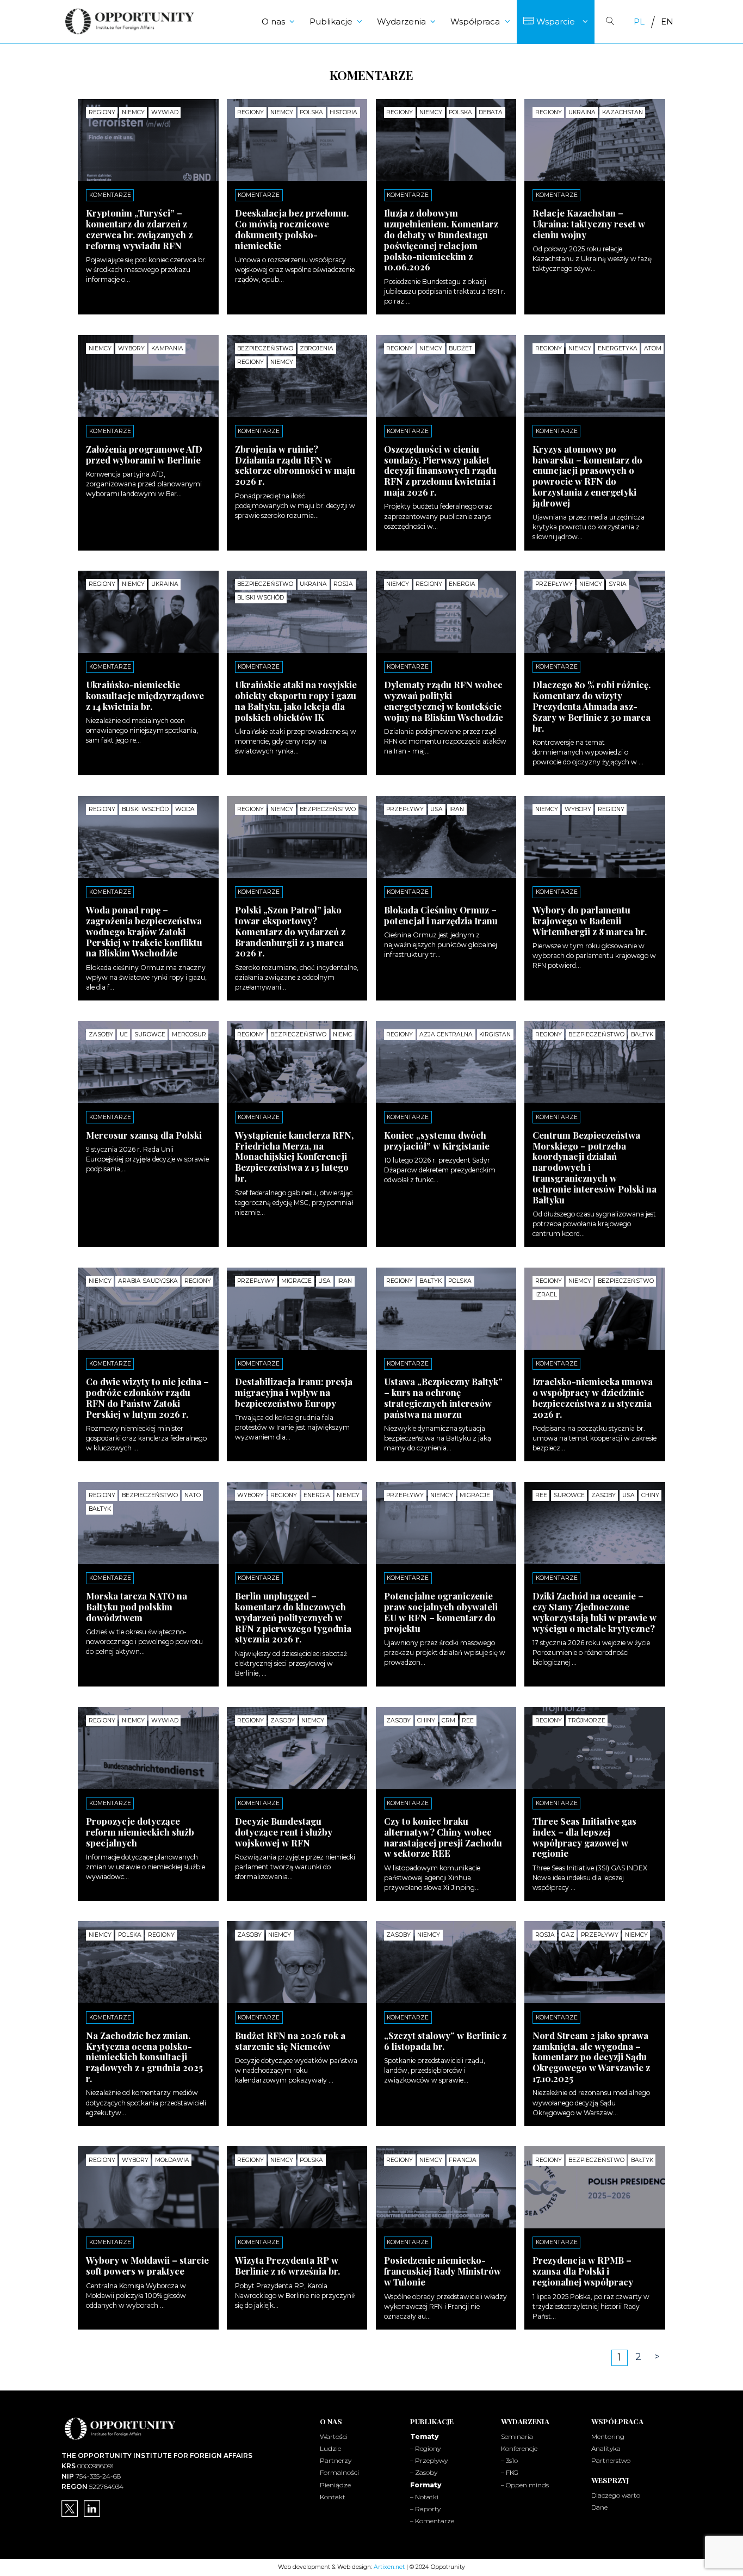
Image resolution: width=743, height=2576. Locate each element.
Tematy (424, 2436)
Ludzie (330, 2448)
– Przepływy (429, 2460)
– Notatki (424, 2497)
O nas (273, 21)
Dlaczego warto (616, 2495)
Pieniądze (335, 2485)
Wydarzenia (401, 21)
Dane (599, 2507)
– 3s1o (509, 2460)
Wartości (334, 2436)
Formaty (426, 2485)
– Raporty (425, 2509)
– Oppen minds (525, 2485)
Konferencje (519, 2448)
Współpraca (475, 21)
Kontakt (333, 2497)
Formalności (339, 2472)
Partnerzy (336, 2460)
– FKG (510, 2472)
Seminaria (517, 2436)
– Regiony (425, 2448)
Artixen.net (389, 2567)
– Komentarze (432, 2521)
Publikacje (331, 21)
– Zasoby (424, 2472)
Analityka (606, 2448)
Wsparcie (556, 21)
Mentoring (608, 2436)
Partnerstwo (611, 2460)
